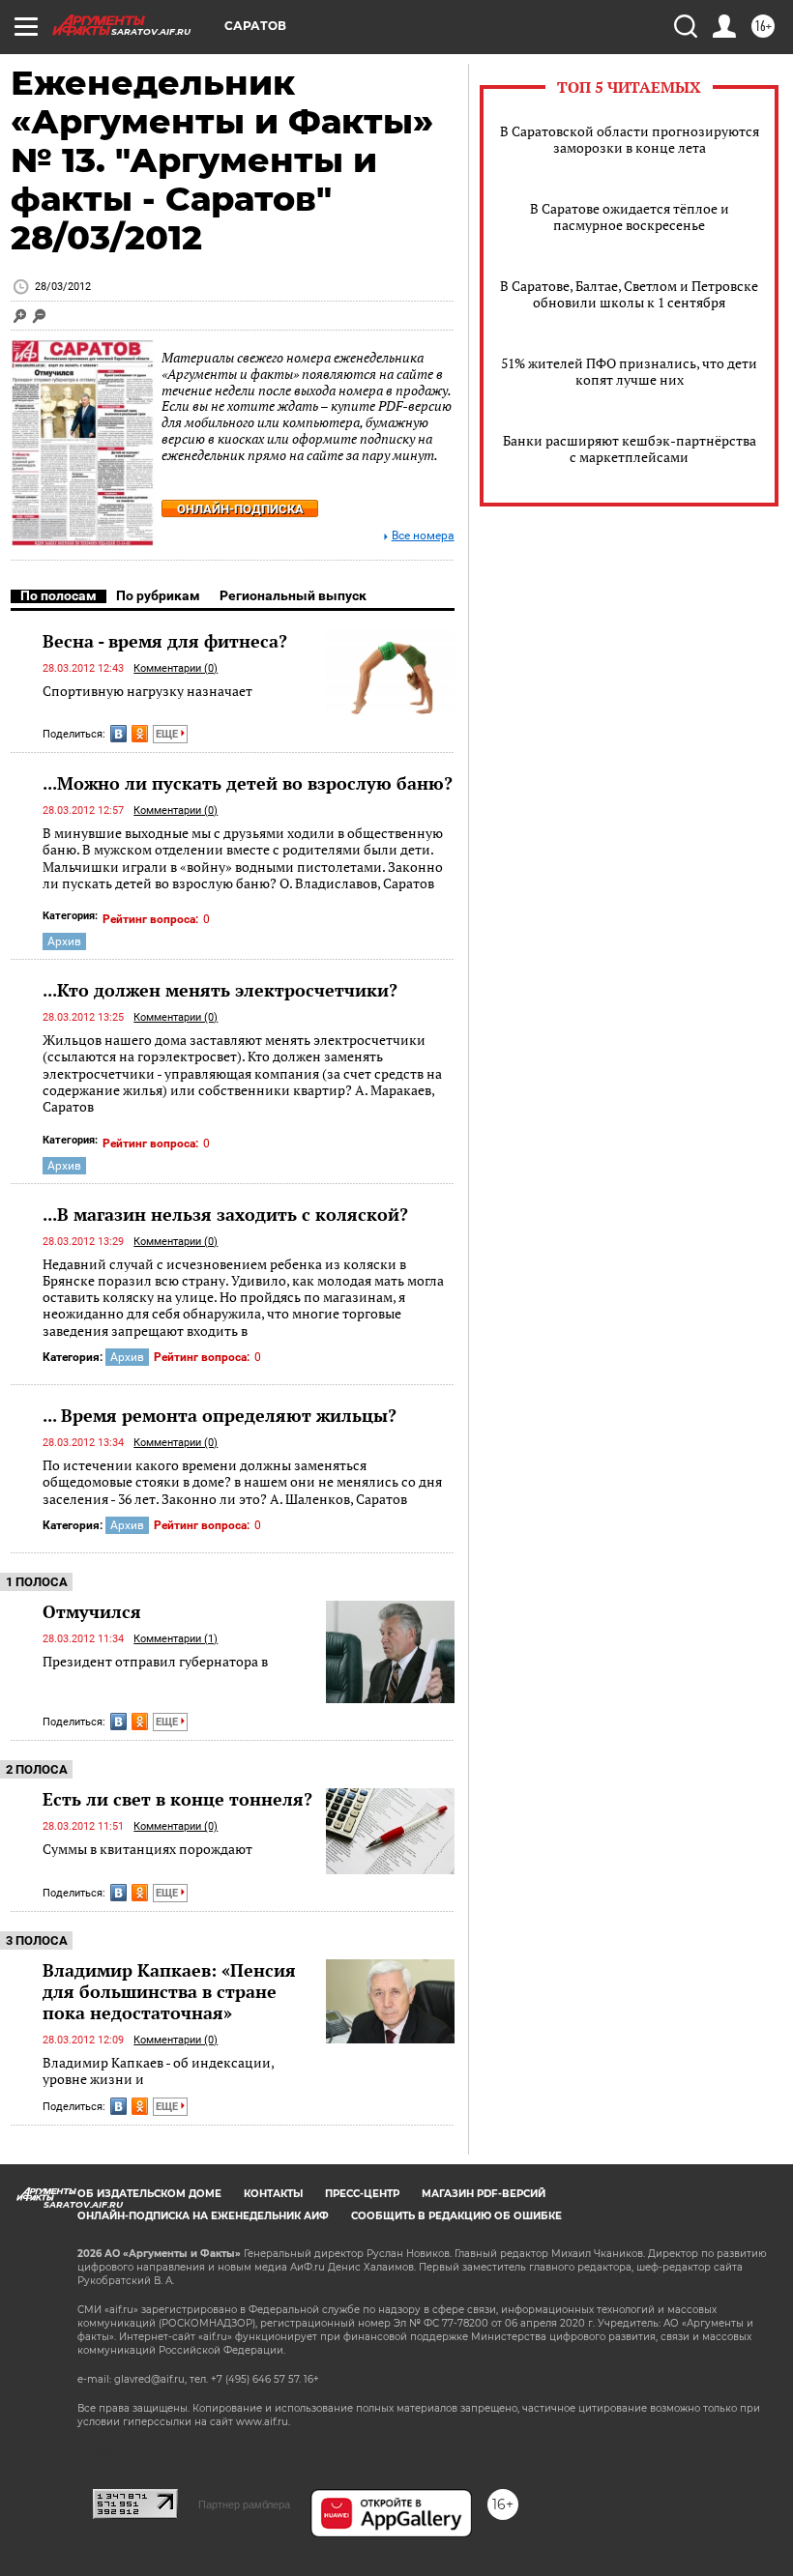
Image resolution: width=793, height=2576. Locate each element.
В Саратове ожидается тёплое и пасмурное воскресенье (630, 217)
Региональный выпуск (293, 595)
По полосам (59, 595)
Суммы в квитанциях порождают (147, 1849)
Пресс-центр (362, 2194)
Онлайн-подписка (240, 509)
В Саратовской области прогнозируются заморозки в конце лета (630, 139)
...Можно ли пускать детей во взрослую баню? (248, 783)
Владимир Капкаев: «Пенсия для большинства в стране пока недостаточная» (169, 1991)
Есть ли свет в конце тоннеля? (177, 1799)
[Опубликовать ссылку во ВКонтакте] (118, 734)
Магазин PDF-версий (484, 2194)
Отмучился (92, 1611)
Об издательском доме (149, 2194)
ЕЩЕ (168, 734)
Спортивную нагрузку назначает (147, 691)
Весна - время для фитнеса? (165, 641)
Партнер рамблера (244, 2504)
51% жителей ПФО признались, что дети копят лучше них (629, 371)
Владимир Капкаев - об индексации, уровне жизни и (158, 2071)
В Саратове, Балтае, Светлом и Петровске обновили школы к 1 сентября (629, 294)
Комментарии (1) (176, 1639)
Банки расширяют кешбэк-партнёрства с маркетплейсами (630, 449)
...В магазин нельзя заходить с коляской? (225, 1214)
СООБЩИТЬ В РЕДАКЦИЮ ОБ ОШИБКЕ (456, 2216)
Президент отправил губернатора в (155, 1661)
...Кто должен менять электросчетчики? (220, 990)
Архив (64, 941)
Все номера (423, 536)
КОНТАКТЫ (273, 2194)
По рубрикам (158, 595)
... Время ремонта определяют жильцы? (220, 1415)
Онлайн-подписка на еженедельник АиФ (203, 2216)
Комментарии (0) (176, 668)
